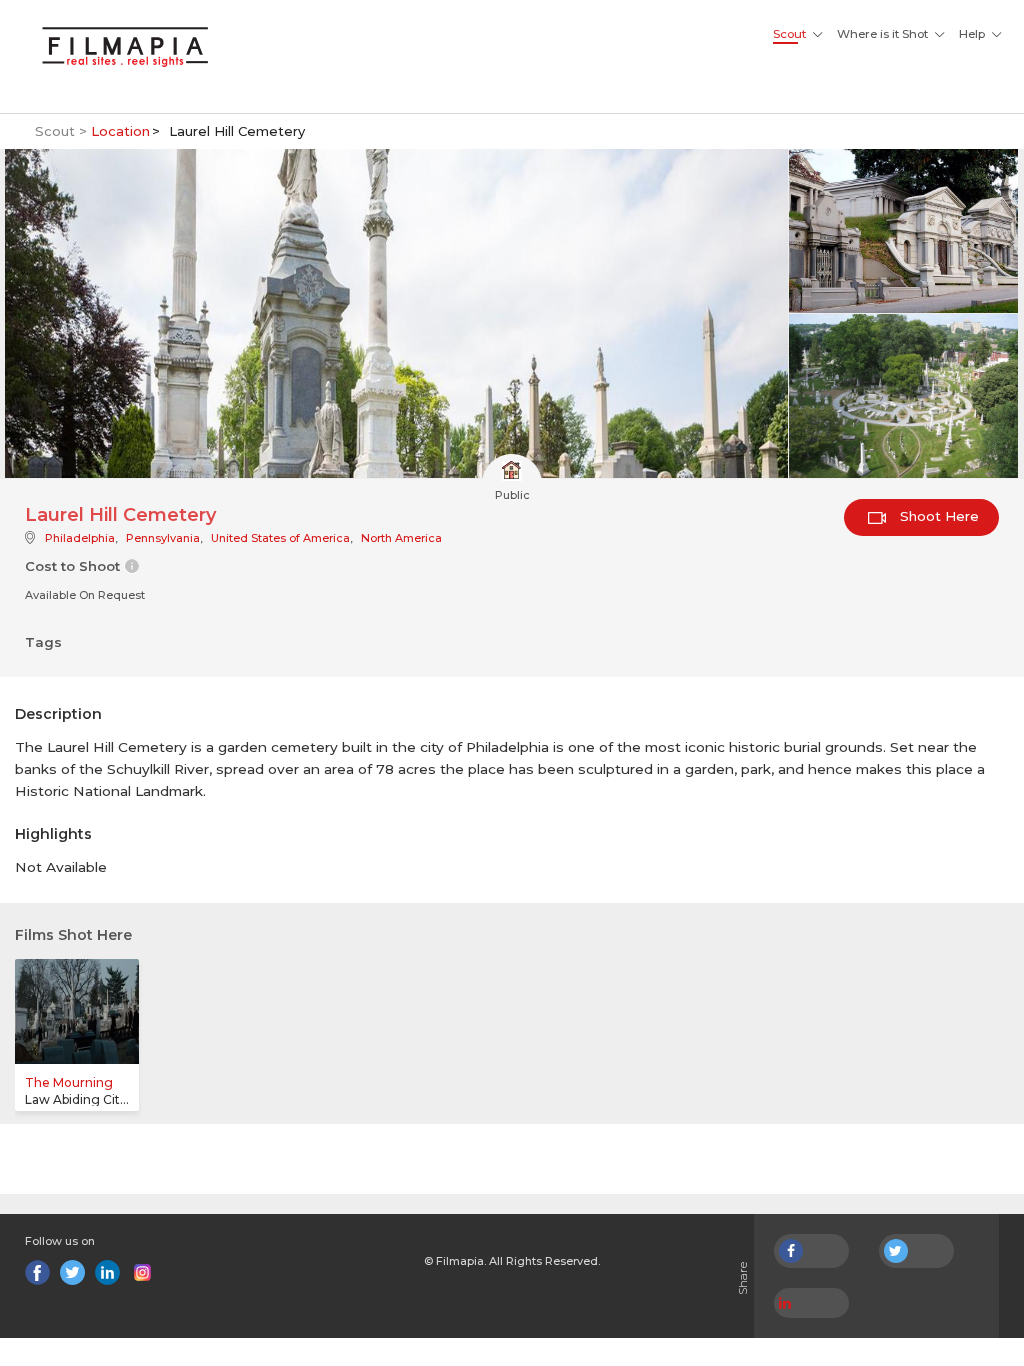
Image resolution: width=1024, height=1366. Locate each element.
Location (120, 131)
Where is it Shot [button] (882, 34)
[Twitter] (72, 1272)
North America (401, 538)
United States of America (280, 538)
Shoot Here (937, 516)
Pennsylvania (163, 538)
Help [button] (972, 34)
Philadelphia (80, 538)
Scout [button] (789, 34)
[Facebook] (37, 1272)
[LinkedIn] (107, 1272)
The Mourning (69, 1082)
